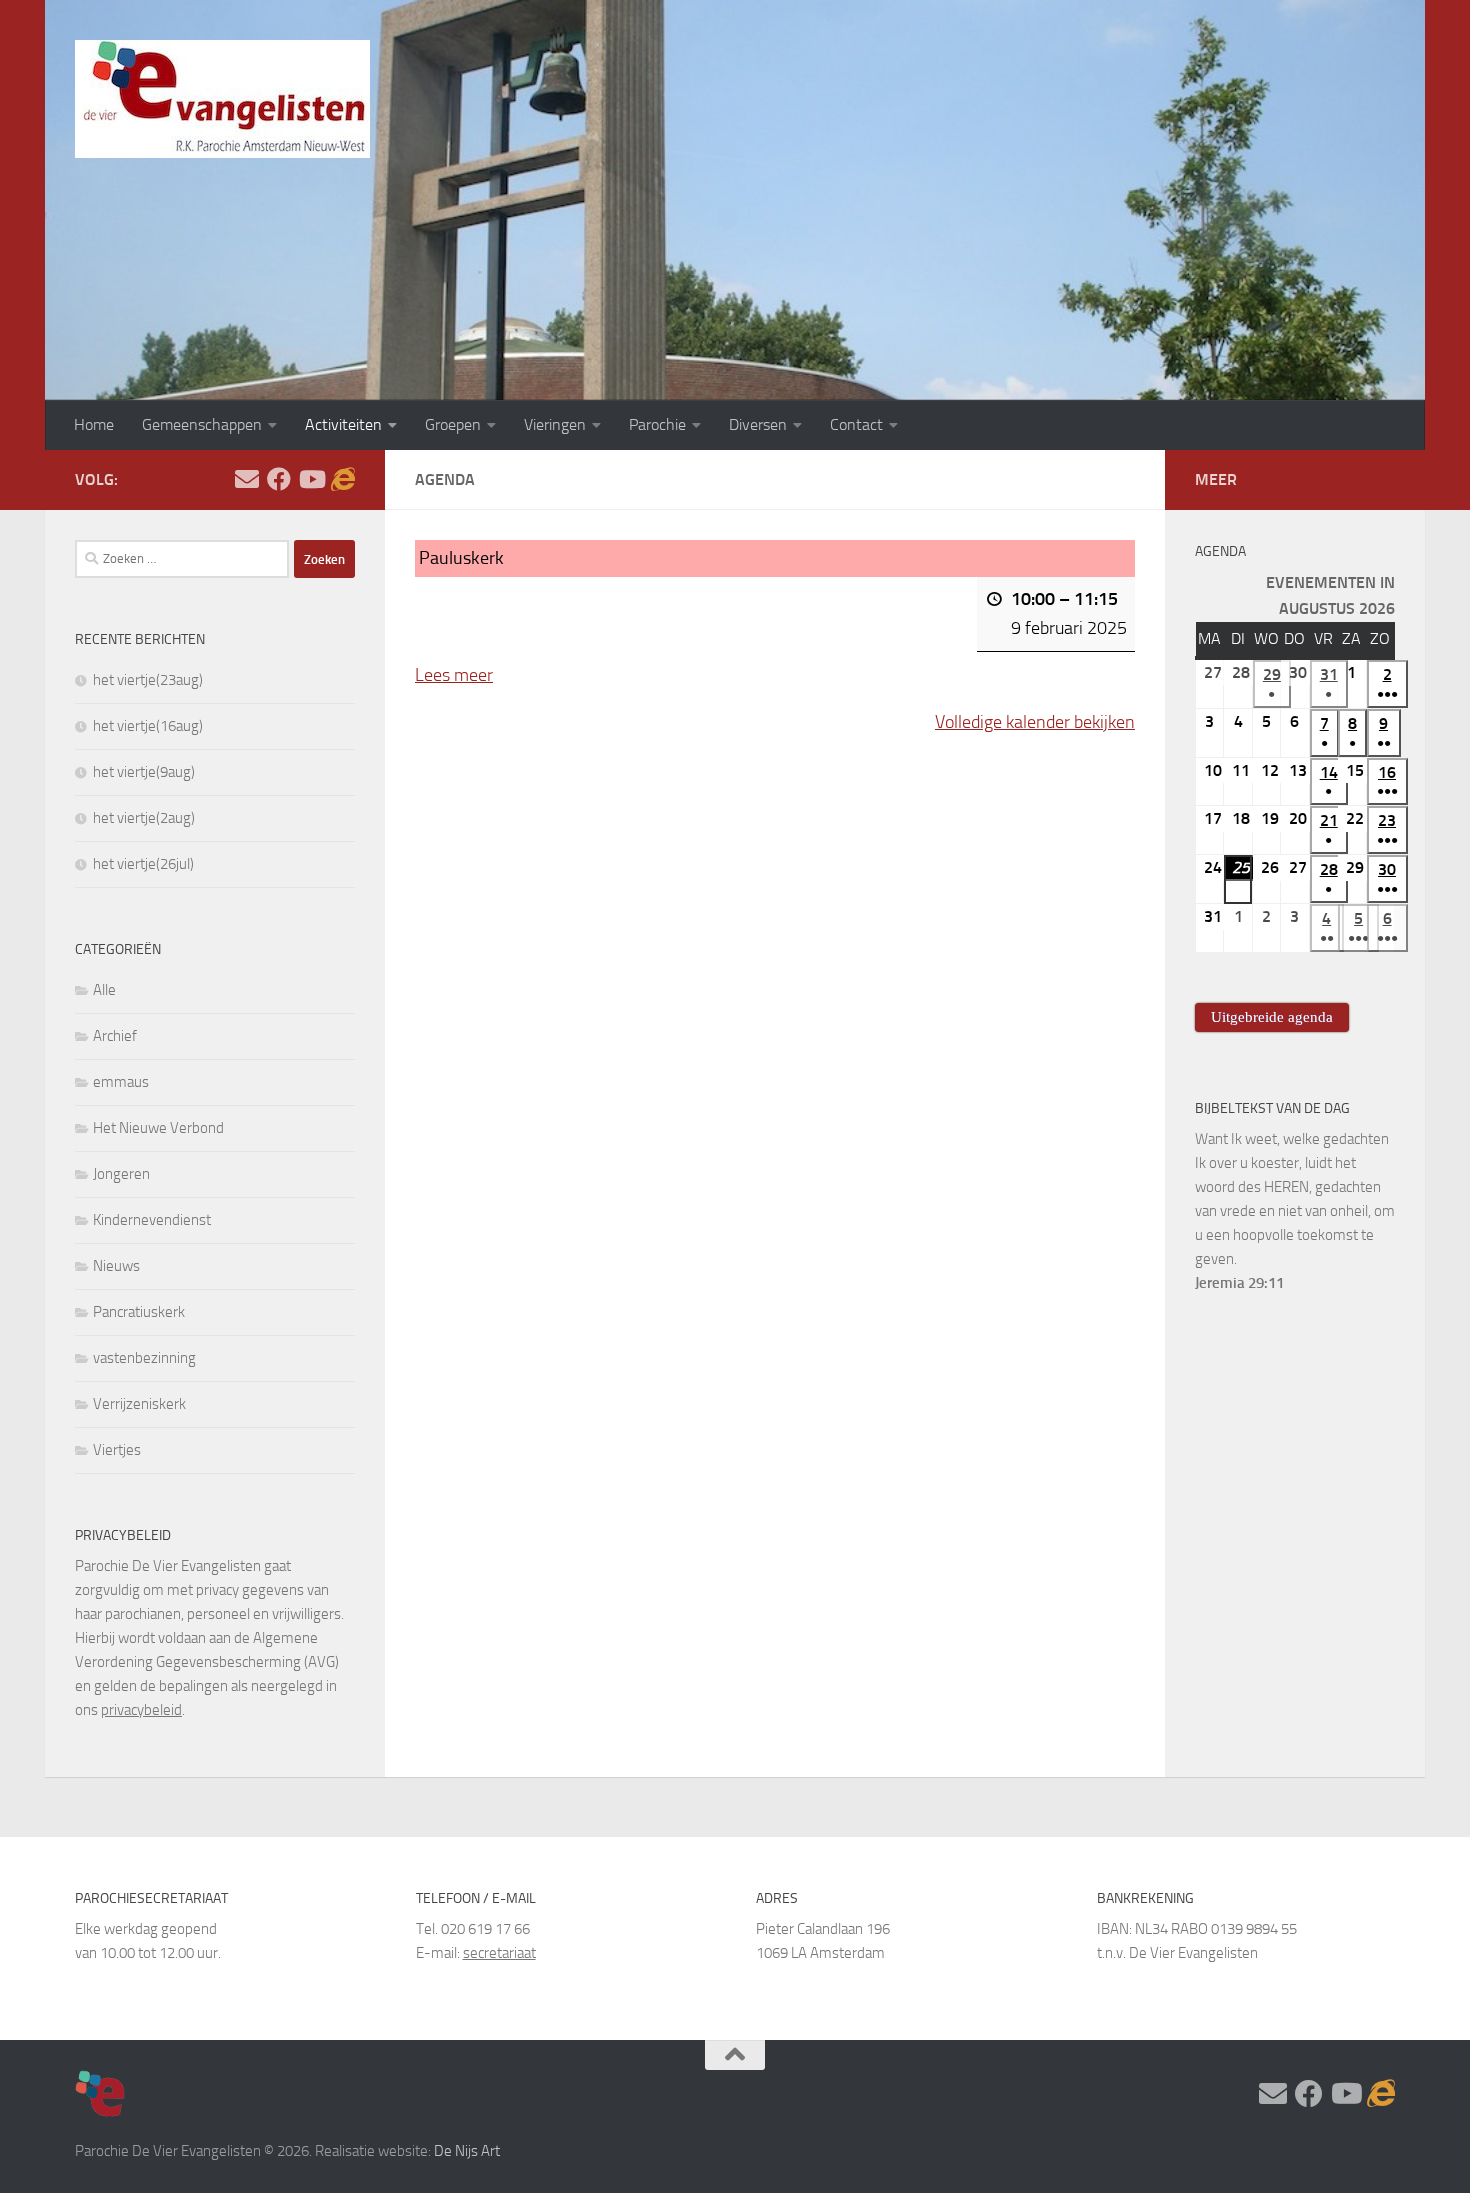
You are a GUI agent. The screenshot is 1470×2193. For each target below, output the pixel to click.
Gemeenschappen (202, 424)
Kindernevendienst (152, 1220)
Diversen (758, 424)
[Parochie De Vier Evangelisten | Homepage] (222, 99)
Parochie (657, 424)
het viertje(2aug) (144, 818)
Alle (104, 990)
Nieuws (116, 1266)
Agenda (1220, 551)
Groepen (453, 424)
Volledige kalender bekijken (1035, 722)
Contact (856, 424)
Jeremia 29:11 (1239, 1283)
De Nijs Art (467, 2151)
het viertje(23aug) (148, 680)
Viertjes (117, 1450)
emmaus (121, 1082)
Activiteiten (343, 424)
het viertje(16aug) (148, 726)
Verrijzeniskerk (139, 1404)
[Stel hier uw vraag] (247, 479)
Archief (115, 1036)
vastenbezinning (144, 1358)
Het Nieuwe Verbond (158, 1128)
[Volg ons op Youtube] (311, 479)
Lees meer (454, 675)
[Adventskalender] (343, 479)
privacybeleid (141, 1710)
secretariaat (499, 1953)
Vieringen (555, 424)
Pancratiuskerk (139, 1312)
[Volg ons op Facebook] (279, 479)
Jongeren (121, 1174)
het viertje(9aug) (144, 772)
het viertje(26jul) (143, 864)
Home (94, 424)
